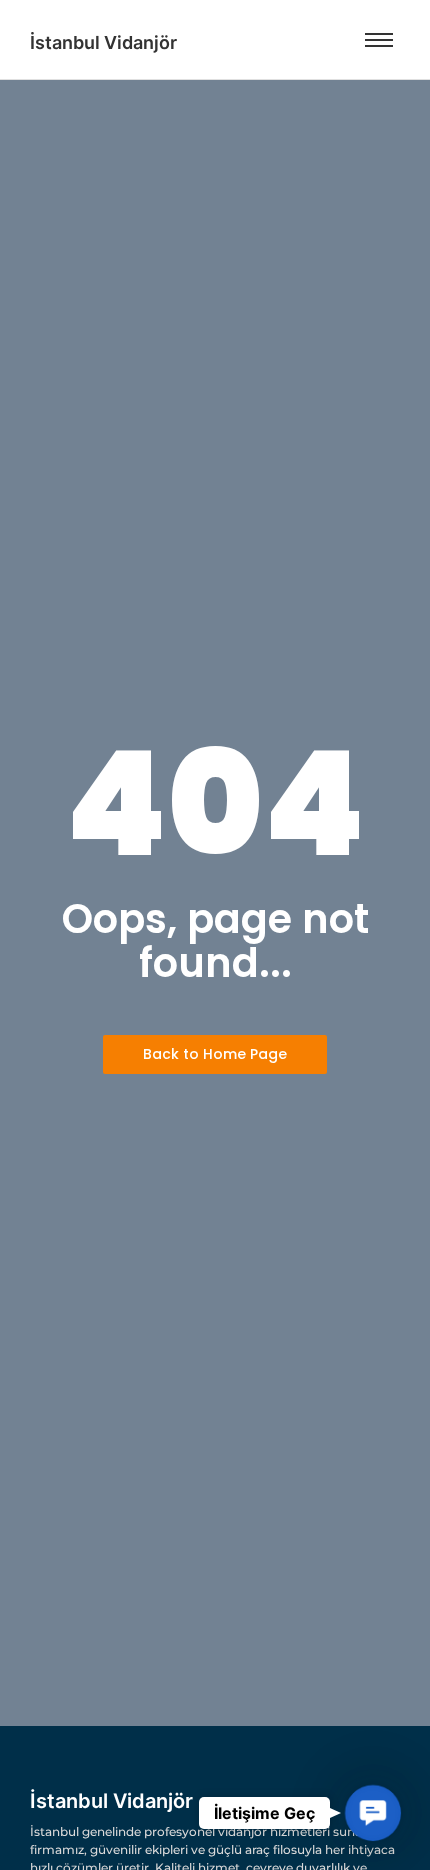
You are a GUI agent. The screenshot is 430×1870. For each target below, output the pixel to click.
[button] (373, 1813)
